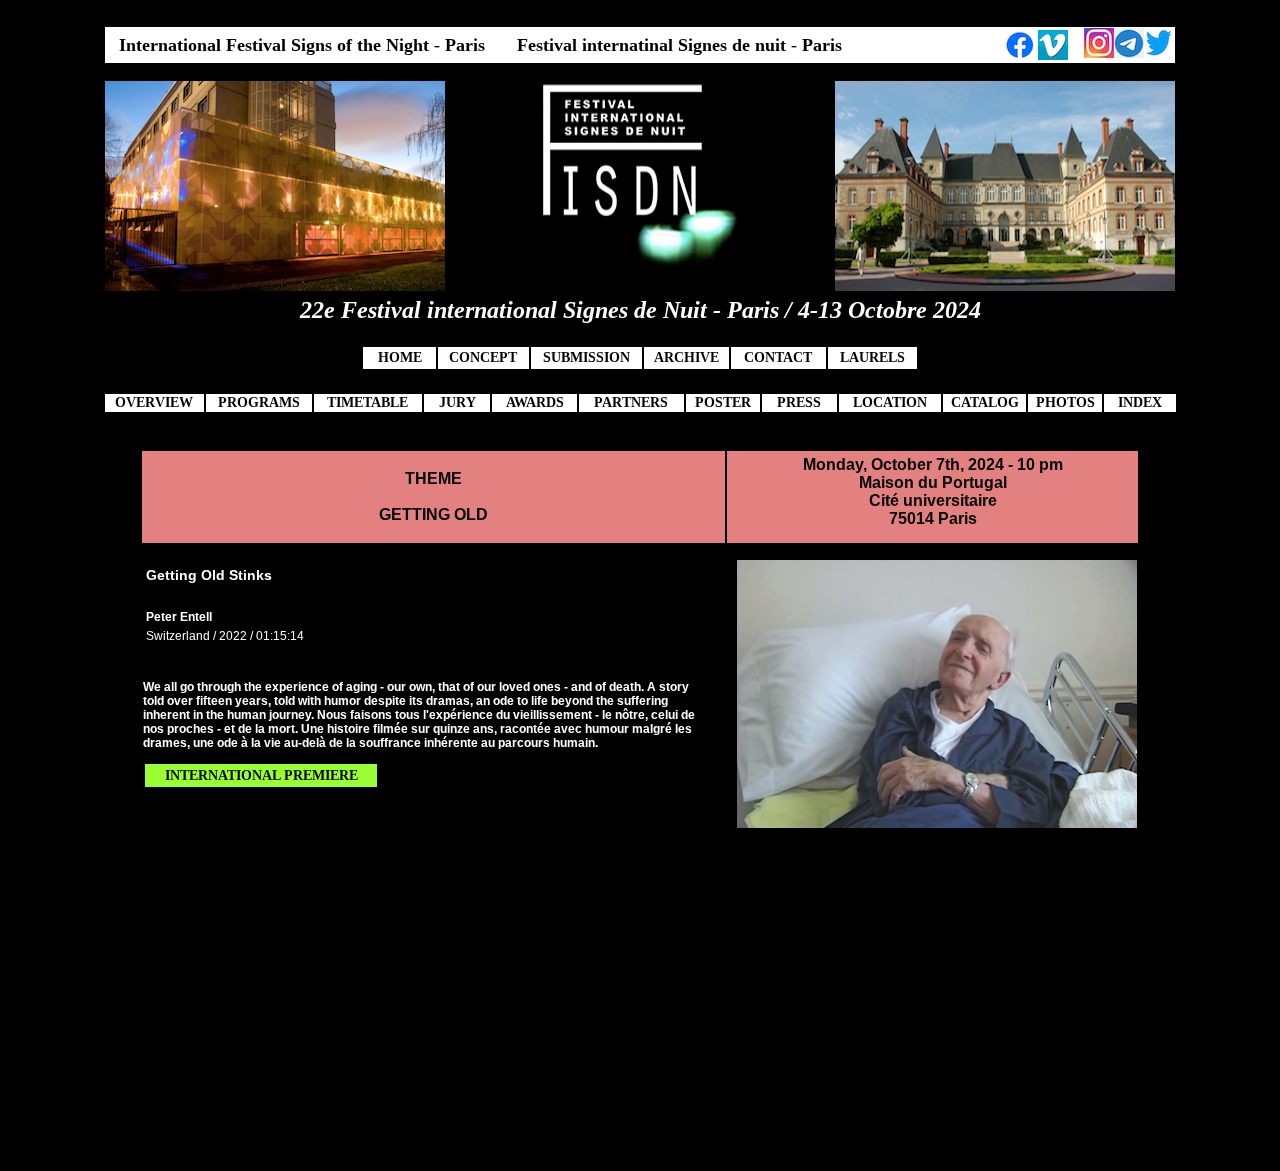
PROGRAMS (259, 402)
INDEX (1140, 402)
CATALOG (985, 402)
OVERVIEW (154, 402)
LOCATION (890, 402)
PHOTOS (1065, 402)
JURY (457, 402)
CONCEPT (483, 357)
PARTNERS (631, 402)
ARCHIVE (686, 357)
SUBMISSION (586, 357)
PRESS (799, 402)
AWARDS (535, 402)
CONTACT (778, 357)
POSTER (723, 402)
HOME (400, 357)
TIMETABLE (367, 402)
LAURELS (872, 357)
